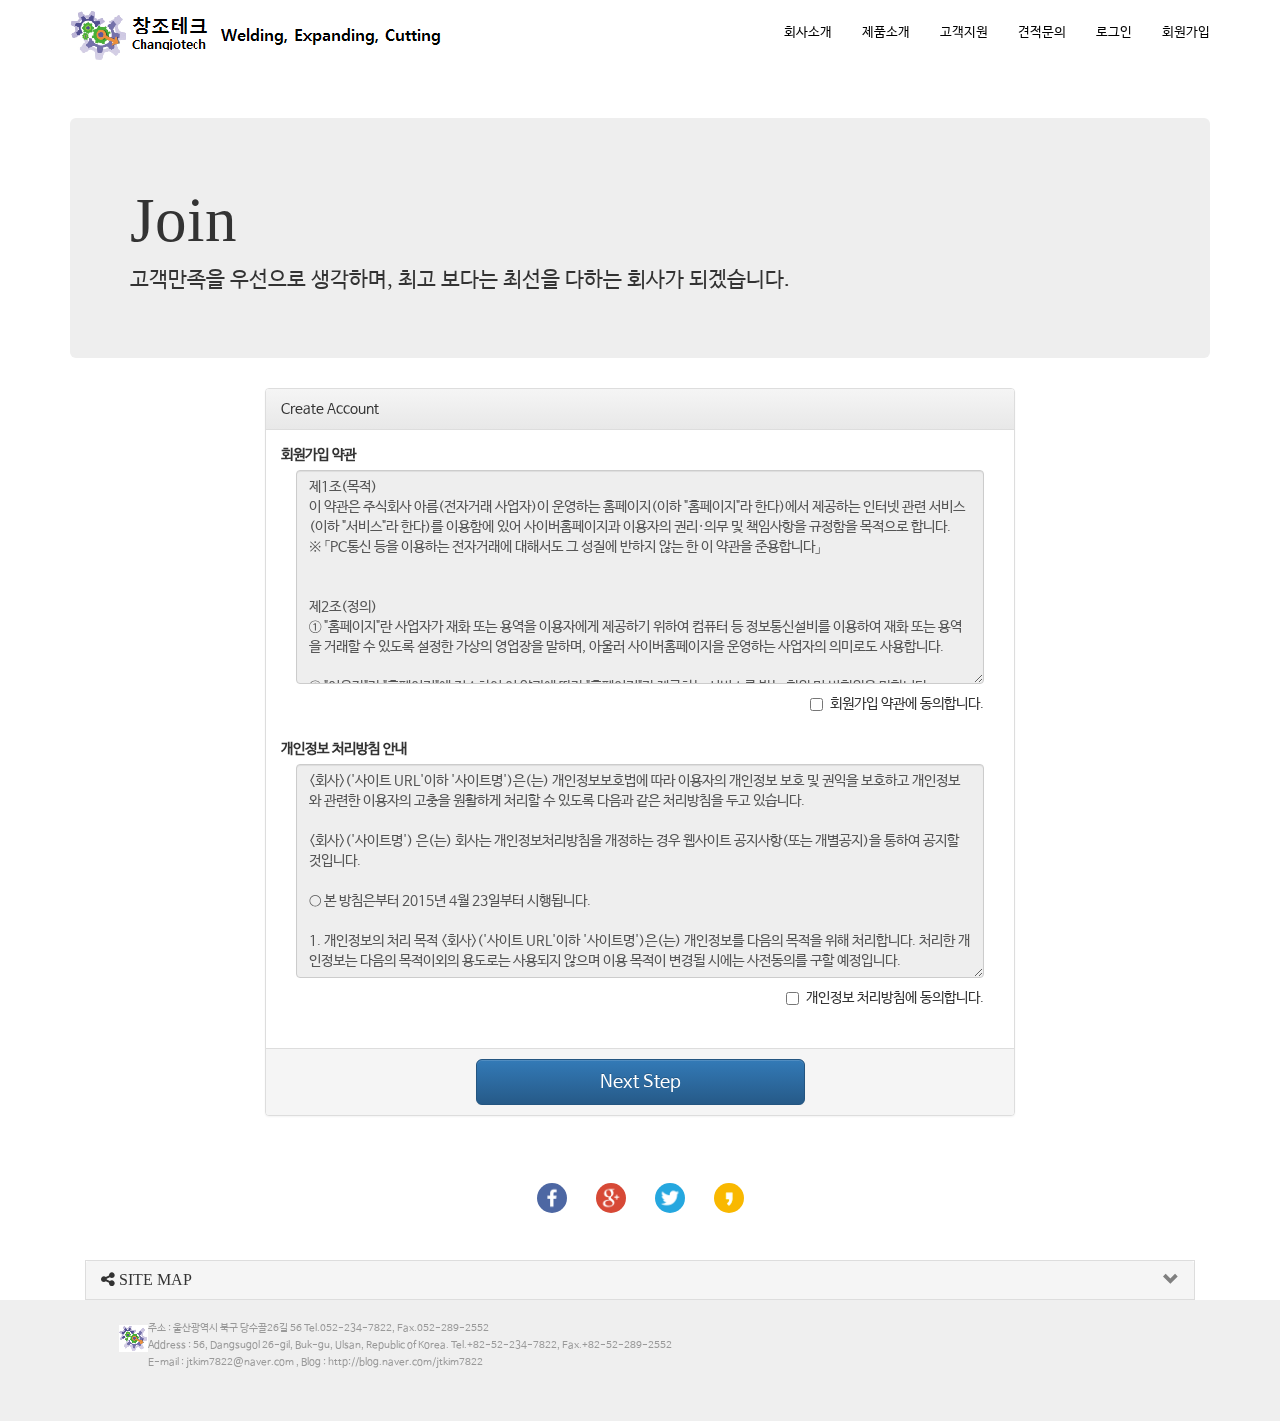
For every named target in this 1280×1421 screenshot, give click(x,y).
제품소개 (886, 32)
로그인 (1114, 32)
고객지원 (964, 32)
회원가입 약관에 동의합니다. (907, 704)
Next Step (640, 1082)
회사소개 (808, 32)
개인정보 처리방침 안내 (344, 749)
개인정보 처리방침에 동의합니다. (895, 998)
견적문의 (1042, 32)
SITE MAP (153, 1279)
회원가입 (1186, 32)
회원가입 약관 (318, 455)
